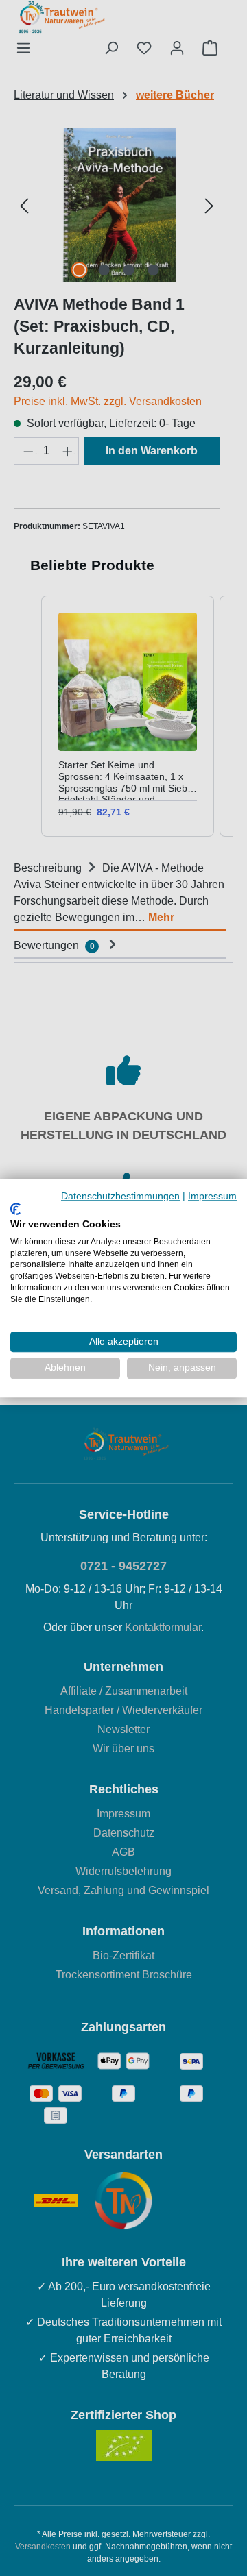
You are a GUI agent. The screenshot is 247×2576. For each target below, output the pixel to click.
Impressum (212, 1196)
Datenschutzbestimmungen (120, 1196)
